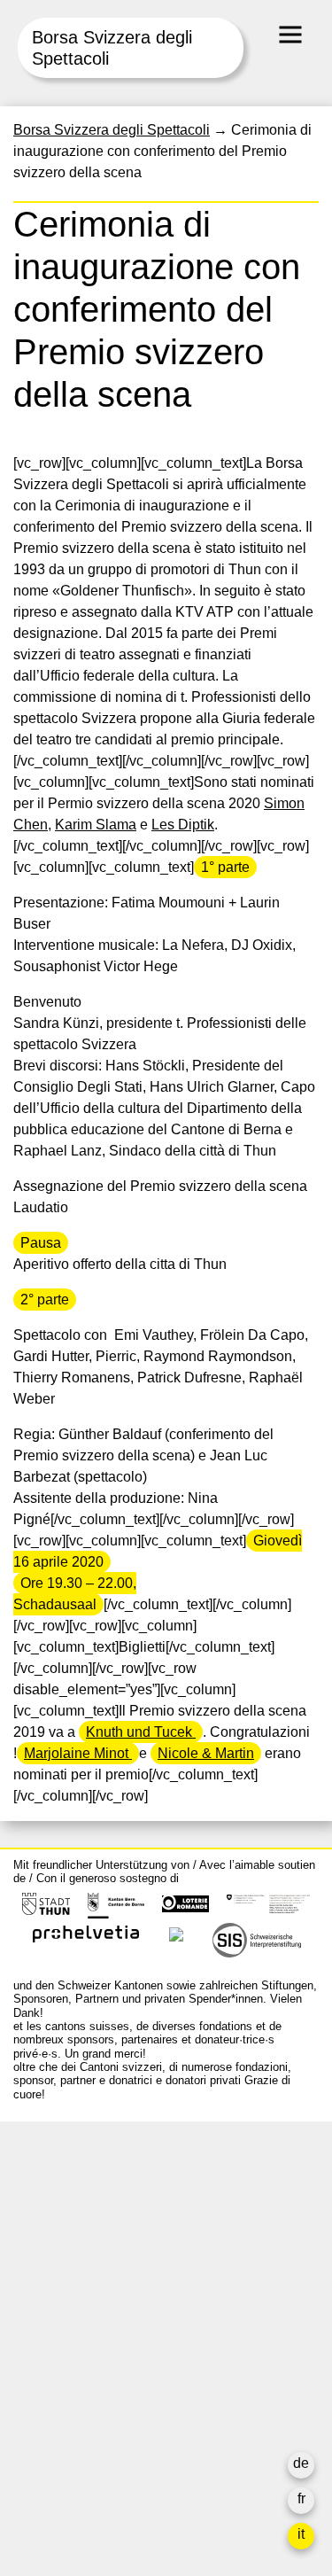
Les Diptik (183, 825)
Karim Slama (96, 825)
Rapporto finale (62, 2411)
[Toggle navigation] (290, 35)
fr (301, 2498)
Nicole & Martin (206, 1753)
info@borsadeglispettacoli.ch (106, 2214)
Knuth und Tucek (141, 1732)
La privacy (46, 2432)
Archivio (39, 2347)
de (301, 2463)
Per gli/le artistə (62, 2368)
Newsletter (47, 2467)
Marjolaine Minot (78, 1753)
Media (33, 2389)
